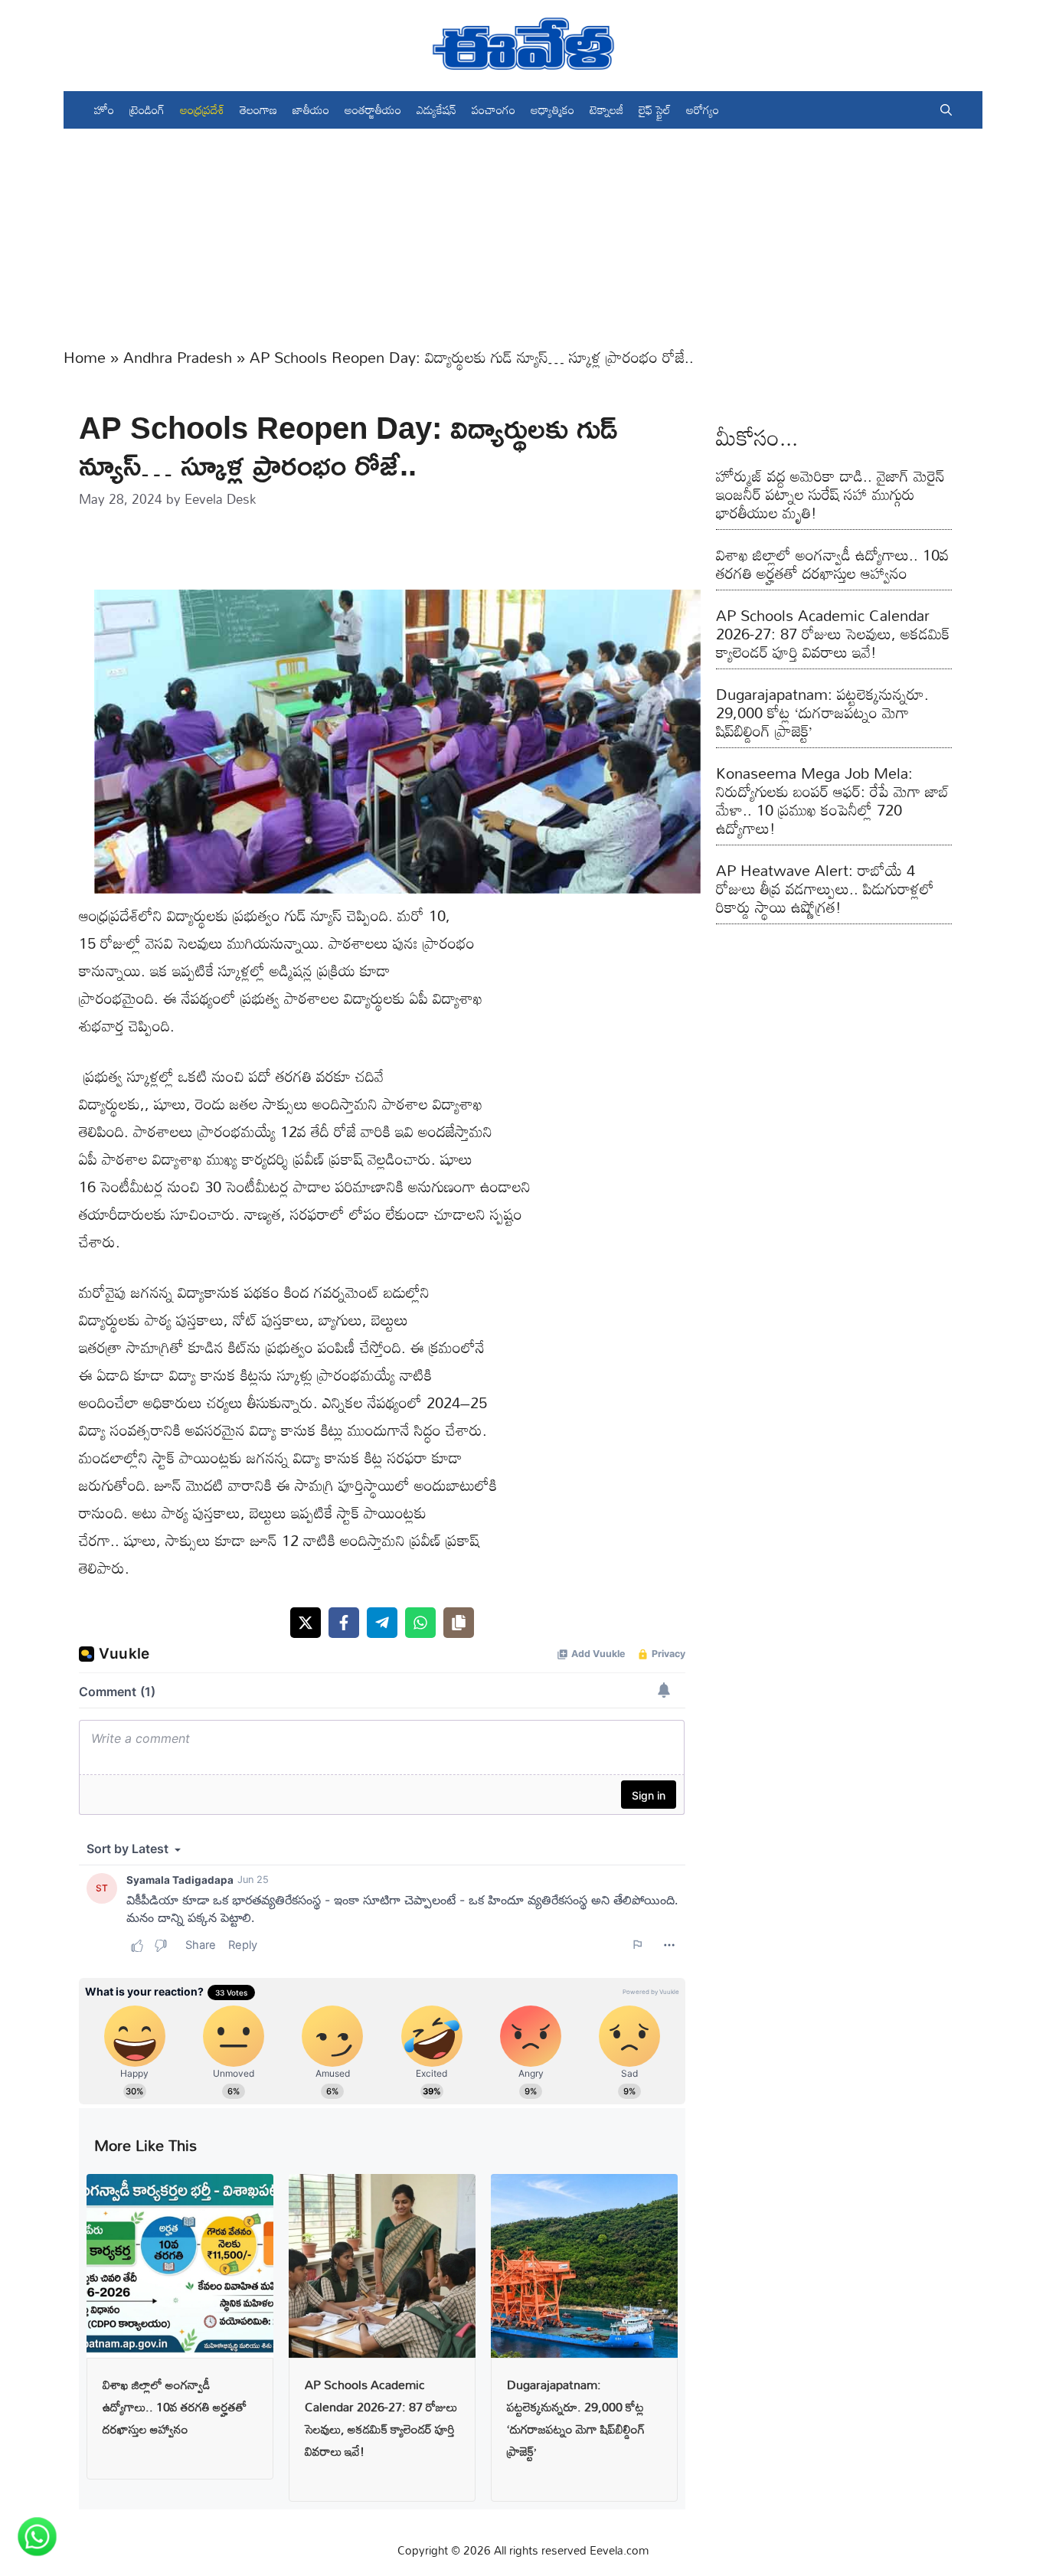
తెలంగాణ (258, 110)
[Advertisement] (523, 236)
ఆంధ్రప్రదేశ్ (202, 110)
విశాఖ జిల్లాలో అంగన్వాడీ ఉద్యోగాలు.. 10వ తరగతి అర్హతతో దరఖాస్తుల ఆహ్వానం (175, 2407)
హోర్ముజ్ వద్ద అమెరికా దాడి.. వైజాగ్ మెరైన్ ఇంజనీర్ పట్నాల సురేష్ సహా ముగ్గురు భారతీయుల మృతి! (830, 494)
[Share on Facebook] (344, 1623)
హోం (104, 110)
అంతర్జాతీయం (373, 110)
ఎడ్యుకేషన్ (436, 110)
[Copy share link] (459, 1623)
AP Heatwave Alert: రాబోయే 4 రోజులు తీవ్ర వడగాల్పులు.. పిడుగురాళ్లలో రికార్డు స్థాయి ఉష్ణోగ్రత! (825, 888)
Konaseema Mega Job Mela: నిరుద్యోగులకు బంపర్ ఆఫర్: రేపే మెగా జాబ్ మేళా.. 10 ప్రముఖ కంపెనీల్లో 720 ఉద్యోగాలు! (832, 800)
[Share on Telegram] (382, 1623)
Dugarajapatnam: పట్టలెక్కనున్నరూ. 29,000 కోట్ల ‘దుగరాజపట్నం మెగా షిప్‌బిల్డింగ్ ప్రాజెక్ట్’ (576, 2417)
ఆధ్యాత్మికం (552, 110)
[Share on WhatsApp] (420, 1623)
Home (85, 357)
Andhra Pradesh (178, 357)
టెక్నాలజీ (606, 110)
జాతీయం (311, 110)
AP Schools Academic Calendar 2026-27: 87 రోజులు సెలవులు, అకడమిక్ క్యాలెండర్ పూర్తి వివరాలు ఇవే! (381, 2417)
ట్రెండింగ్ (147, 110)
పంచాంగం (494, 110)
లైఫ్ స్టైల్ (655, 110)
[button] (946, 110)
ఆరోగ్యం (703, 110)
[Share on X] (306, 1623)
